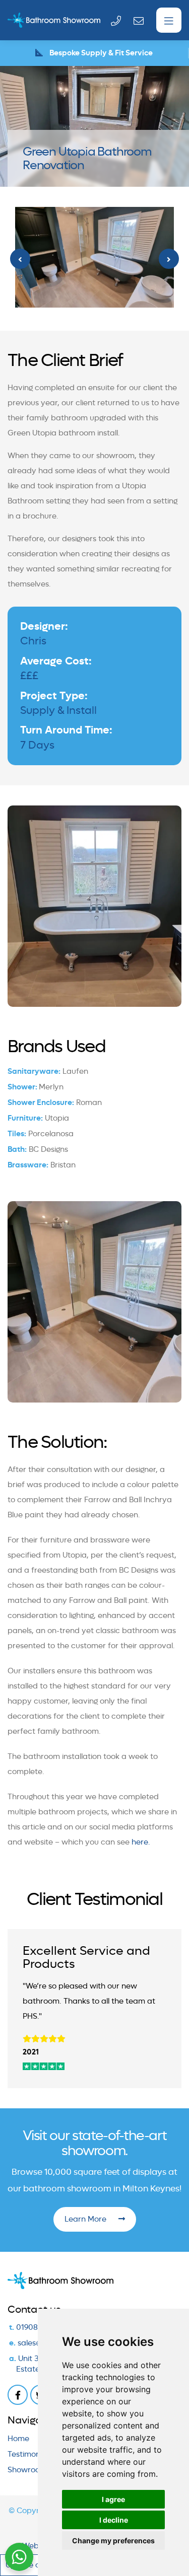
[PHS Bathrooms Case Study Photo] (94, 257)
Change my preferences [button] (113, 2541)
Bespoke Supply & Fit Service (100, 53)
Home (18, 2439)
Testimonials (30, 2454)
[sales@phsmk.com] (141, 20)
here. (141, 1842)
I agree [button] (113, 2499)
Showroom (27, 2470)
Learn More (86, 2219)
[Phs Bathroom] (39, 20)
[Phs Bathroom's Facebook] (18, 2395)
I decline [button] (114, 2520)
